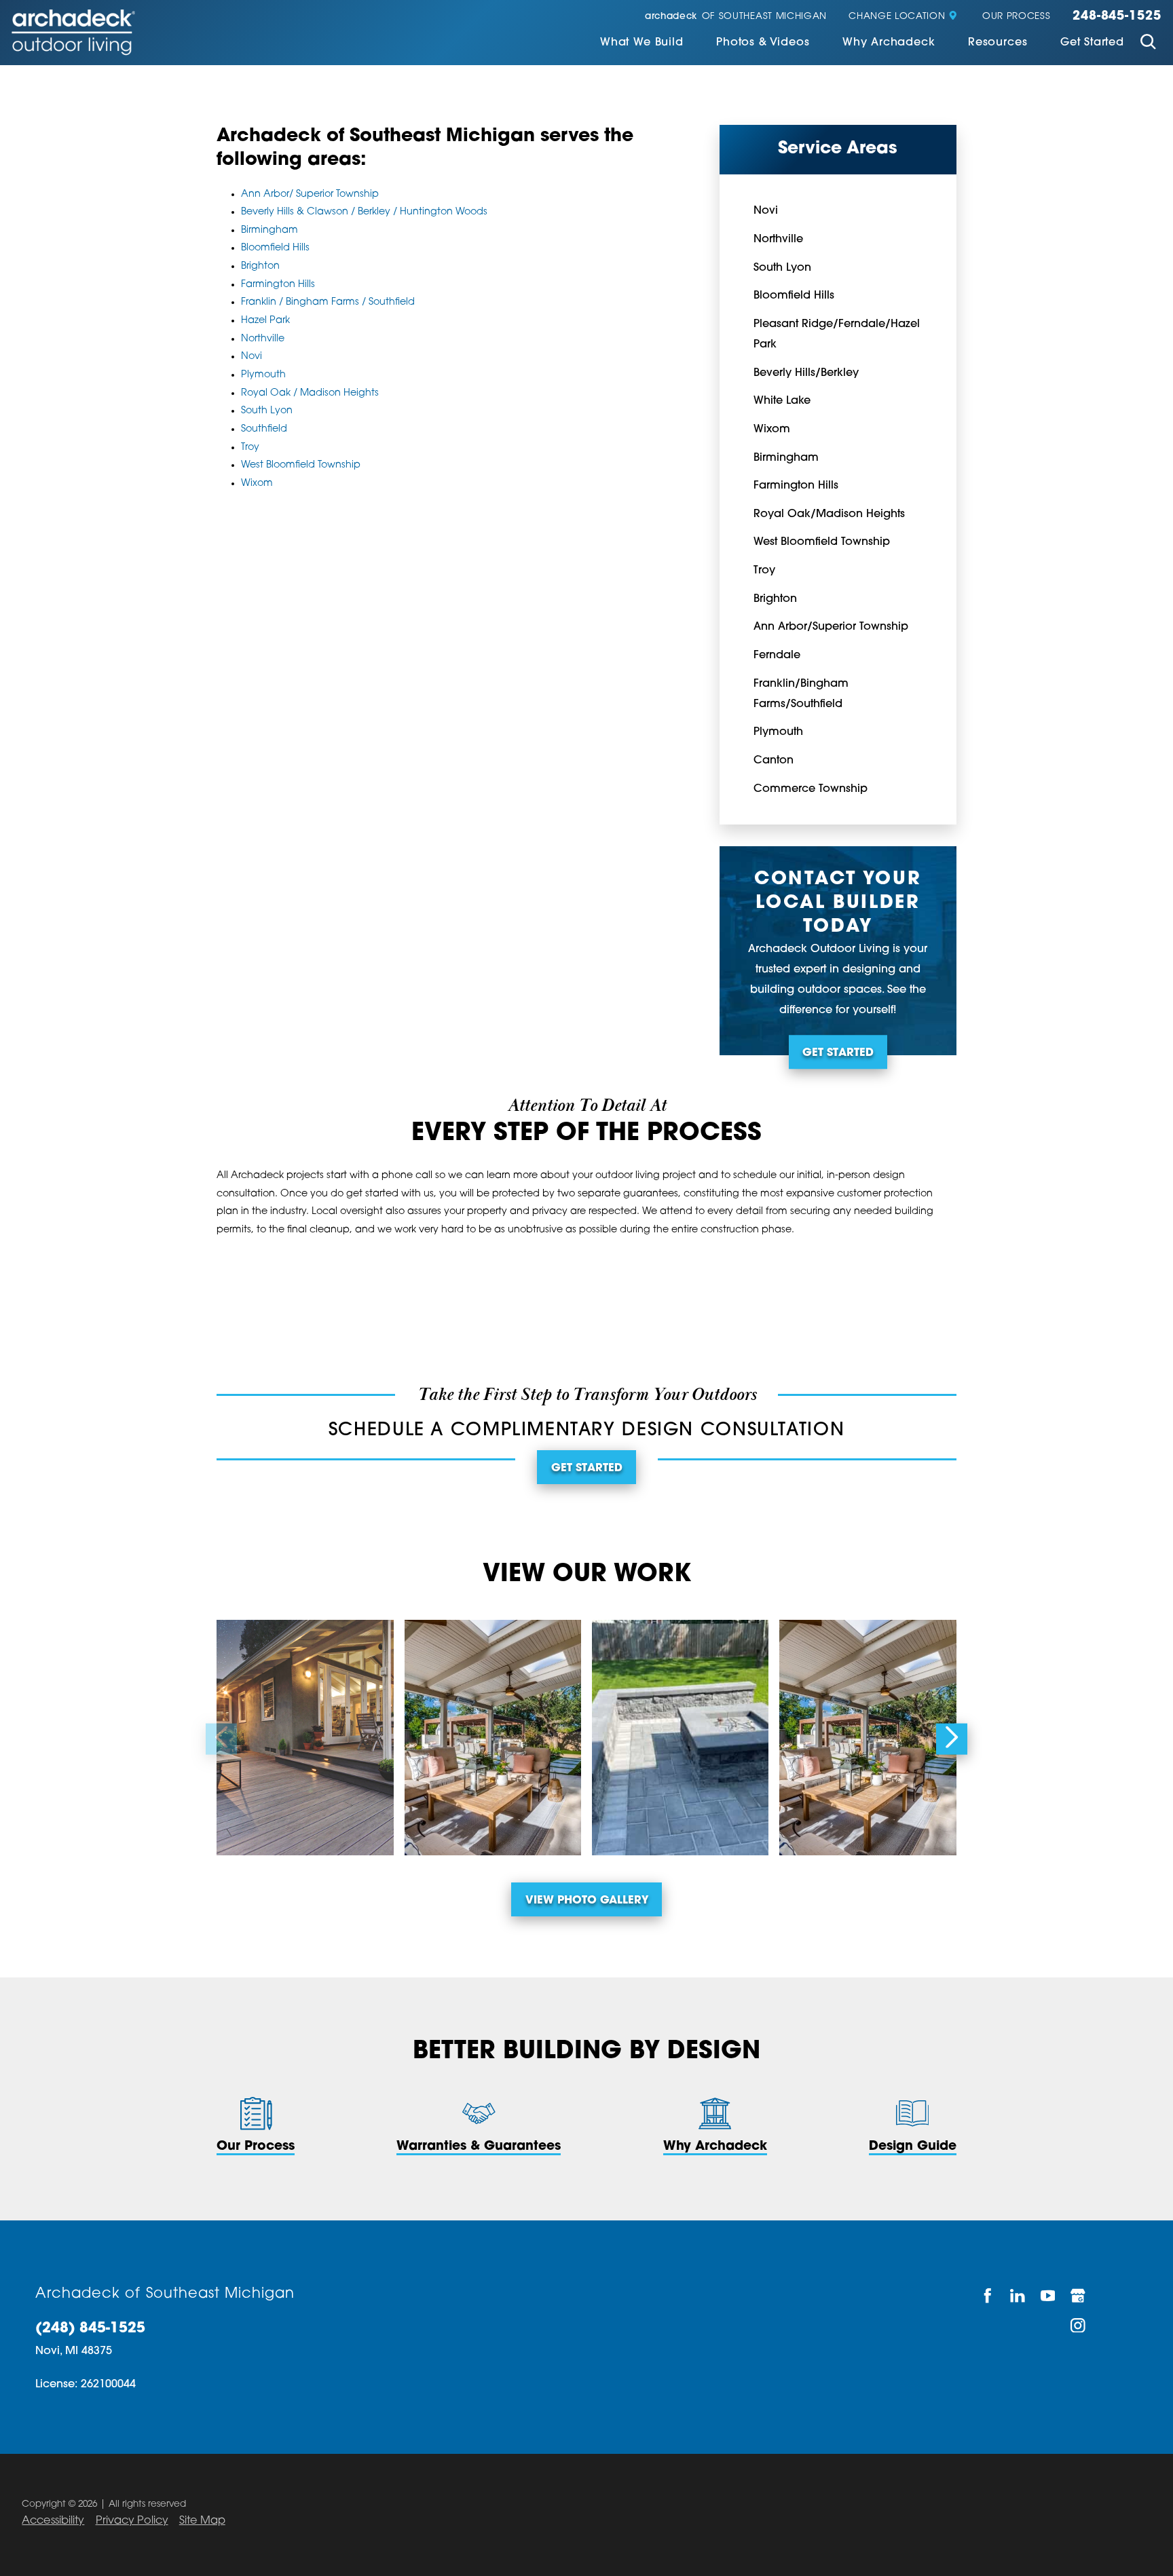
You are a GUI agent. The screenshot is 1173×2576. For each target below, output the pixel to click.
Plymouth (263, 375)
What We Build (642, 43)
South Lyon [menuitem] (782, 268)
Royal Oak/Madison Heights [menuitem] (829, 514)
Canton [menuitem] (774, 761)
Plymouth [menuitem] (778, 732)
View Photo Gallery (587, 1901)
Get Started (1092, 43)
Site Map (202, 2521)
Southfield (264, 429)
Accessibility (53, 2521)
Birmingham (269, 230)
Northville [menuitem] (778, 240)
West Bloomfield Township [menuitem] (822, 542)
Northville (263, 339)
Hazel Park (265, 321)
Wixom (257, 484)
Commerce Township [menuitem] (811, 789)
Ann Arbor (265, 194)
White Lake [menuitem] (782, 401)
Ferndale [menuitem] (777, 656)
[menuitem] (642, 44)
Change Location (897, 17)
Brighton (260, 266)
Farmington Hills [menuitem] (796, 486)
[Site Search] (1148, 44)
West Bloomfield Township (301, 465)
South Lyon (267, 411)
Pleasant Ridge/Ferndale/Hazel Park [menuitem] (837, 335)
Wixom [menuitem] (772, 430)
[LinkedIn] (1019, 2296)
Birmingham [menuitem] (786, 458)
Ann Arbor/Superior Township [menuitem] (831, 627)
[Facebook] (988, 2296)
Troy (250, 448)
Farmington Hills (278, 285)
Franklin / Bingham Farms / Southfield (328, 302)
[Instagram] (1079, 2325)
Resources (998, 43)
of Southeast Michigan (736, 17)
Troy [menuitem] (764, 571)
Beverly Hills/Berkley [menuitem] (806, 373)
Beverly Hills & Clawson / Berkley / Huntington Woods (364, 212)
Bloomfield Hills (275, 248)
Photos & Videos (763, 43)
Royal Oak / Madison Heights (310, 393)
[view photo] (305, 1738)
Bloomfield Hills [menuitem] (794, 296)
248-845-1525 (1117, 17)
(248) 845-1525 (90, 2329)
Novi (252, 357)
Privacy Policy (132, 2521)
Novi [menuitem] (766, 211)
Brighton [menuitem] (775, 599)
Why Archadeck (889, 43)
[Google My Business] (1079, 2296)
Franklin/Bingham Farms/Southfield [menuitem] (801, 694)
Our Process (1016, 17)
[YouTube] (1048, 2296)
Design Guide (913, 2147)
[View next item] (952, 1739)
